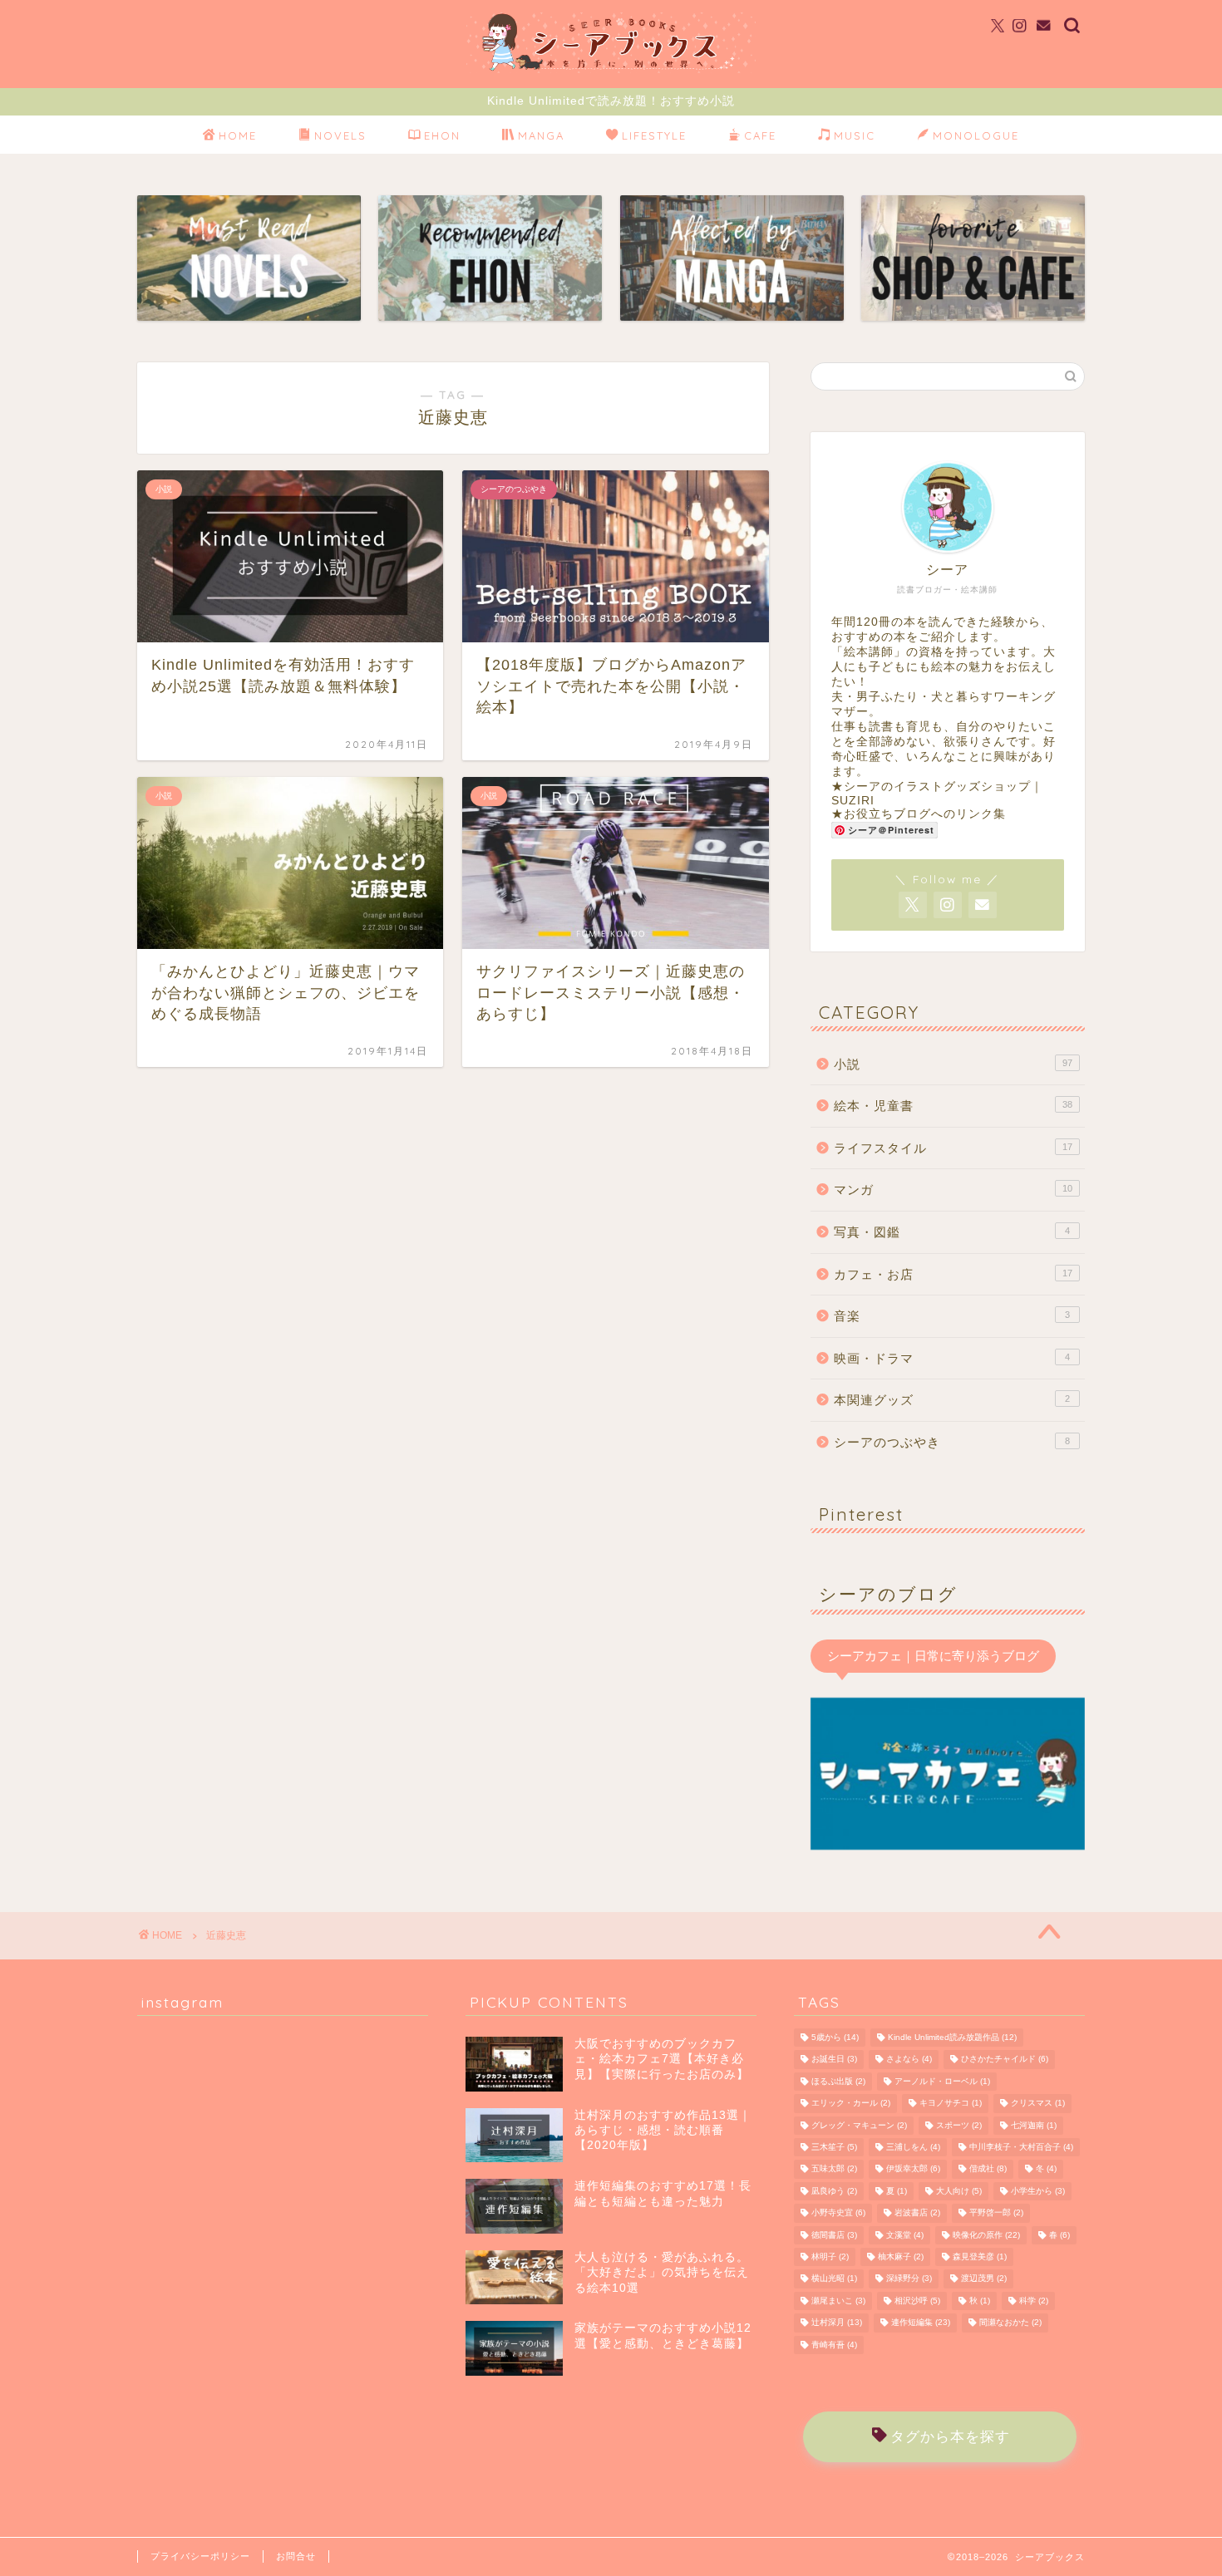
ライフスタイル (953, 1148)
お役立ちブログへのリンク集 (925, 814)
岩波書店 (917, 2213)
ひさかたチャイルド (1005, 2060)
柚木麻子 (901, 2256)
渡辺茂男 (984, 2279)
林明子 (830, 2256)
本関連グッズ (952, 1400)
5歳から (835, 2037)
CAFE (760, 135)
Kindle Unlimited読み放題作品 (952, 2037)
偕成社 (988, 2169)
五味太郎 (834, 2169)
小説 (953, 1064)
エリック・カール (851, 2104)
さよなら (909, 2060)
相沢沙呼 (917, 2301)
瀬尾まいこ (838, 2301)
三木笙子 (834, 2147)
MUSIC (855, 135)
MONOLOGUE (976, 135)
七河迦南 (1034, 2125)
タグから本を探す (950, 2437)
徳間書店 (834, 2235)
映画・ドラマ (952, 1358)
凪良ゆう (834, 2191)
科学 (1034, 2301)
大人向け (959, 2191)
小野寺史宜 (838, 2213)
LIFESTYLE (654, 135)
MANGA (541, 135)
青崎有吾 (834, 2345)
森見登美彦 (980, 2256)
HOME (238, 135)
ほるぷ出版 (838, 2081)
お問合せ (296, 2556)
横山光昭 (834, 2279)
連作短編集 (921, 2323)
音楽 (952, 1316)
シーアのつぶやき (952, 1442)
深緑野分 (909, 2279)
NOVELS (340, 135)
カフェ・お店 (953, 1274)
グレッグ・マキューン (859, 2125)
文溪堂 (905, 2235)
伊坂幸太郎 (913, 2169)
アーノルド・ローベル (942, 2081)
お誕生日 (834, 2060)
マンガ (953, 1190)
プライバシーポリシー (200, 2556)
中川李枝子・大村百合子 (1021, 2147)
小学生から (1038, 2191)
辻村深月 (837, 2323)
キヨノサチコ (951, 2104)
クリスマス (1038, 2104)
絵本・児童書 (953, 1106)
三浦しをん (913, 2147)
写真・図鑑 (952, 1232)
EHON (442, 135)
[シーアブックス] (611, 72)
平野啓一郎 (996, 2213)
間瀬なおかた (1010, 2323)
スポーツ (959, 2125)
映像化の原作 (986, 2235)
